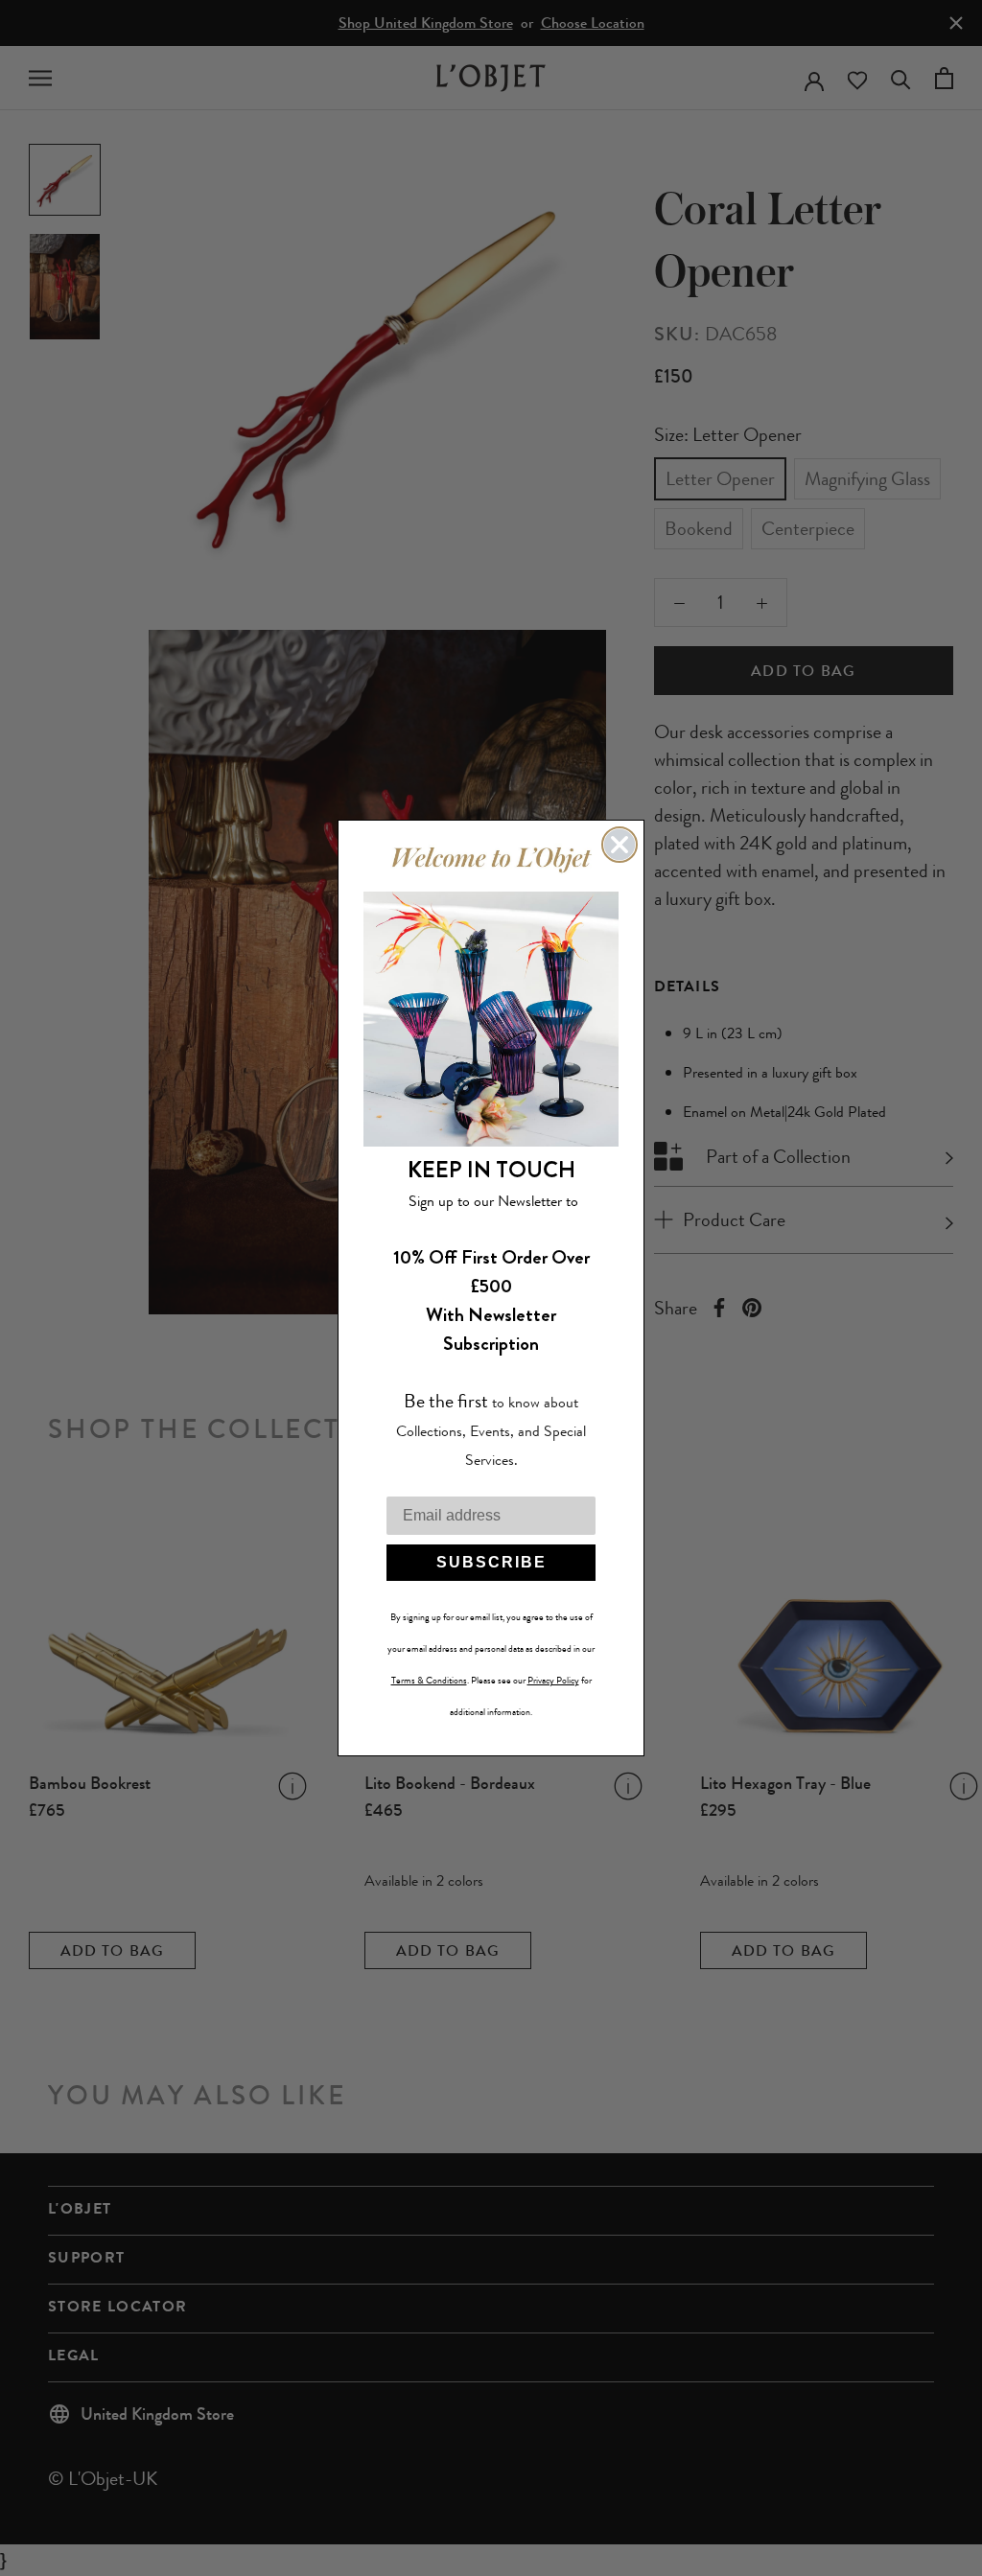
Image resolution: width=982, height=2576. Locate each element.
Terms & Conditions (429, 1681)
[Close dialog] (620, 845)
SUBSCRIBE (491, 1562)
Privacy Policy (553, 1681)
